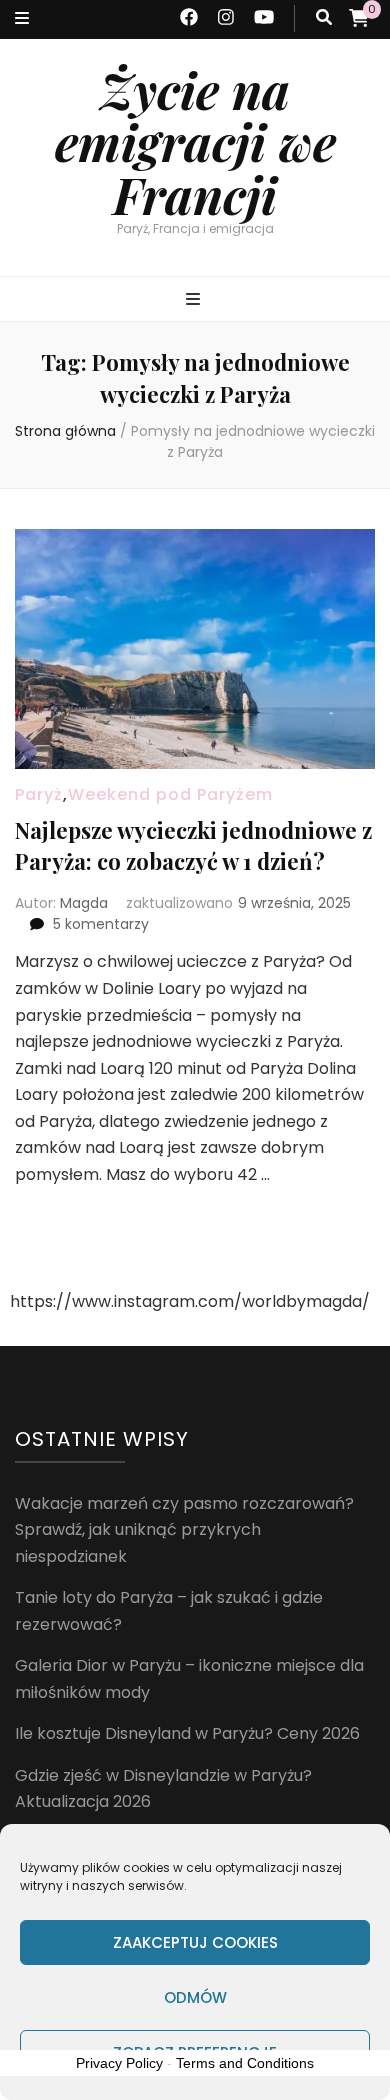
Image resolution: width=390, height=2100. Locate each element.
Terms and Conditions (245, 2063)
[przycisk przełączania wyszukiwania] (324, 18)
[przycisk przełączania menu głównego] (195, 300)
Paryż (39, 794)
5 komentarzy (101, 924)
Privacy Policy (119, 2063)
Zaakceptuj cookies (195, 1942)
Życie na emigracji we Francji (195, 142)
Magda (84, 903)
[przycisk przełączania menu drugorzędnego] (22, 19)
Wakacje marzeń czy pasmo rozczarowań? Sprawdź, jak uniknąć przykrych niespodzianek (184, 1530)
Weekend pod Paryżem (170, 794)
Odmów (195, 1997)
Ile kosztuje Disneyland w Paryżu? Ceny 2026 (187, 1733)
